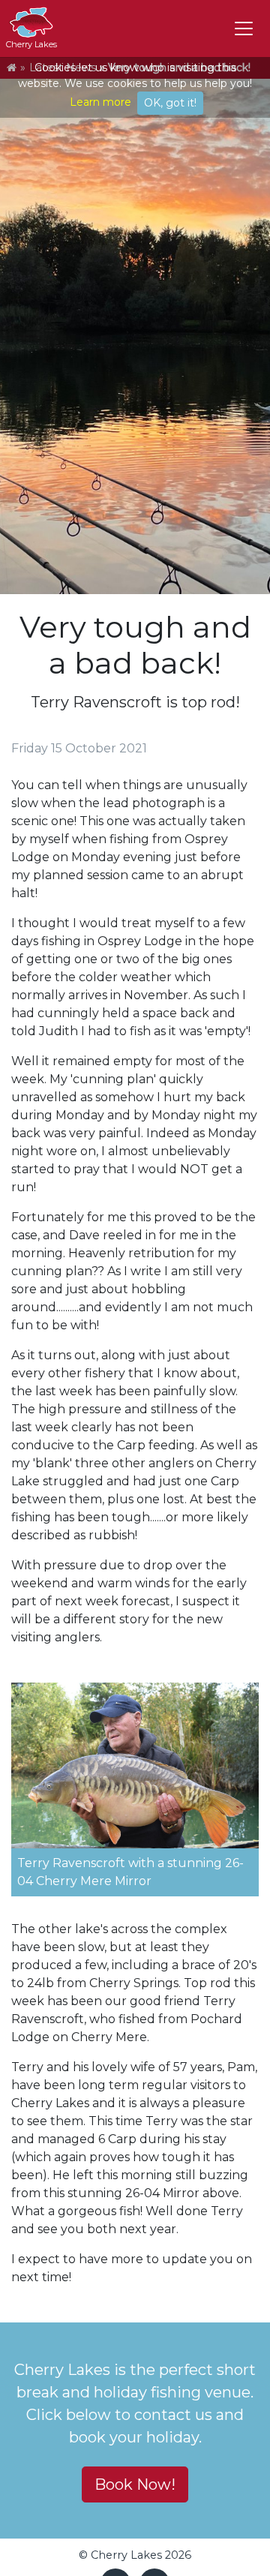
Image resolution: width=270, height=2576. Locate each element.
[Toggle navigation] (244, 29)
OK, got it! (170, 103)
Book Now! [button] (135, 2484)
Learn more (100, 102)
